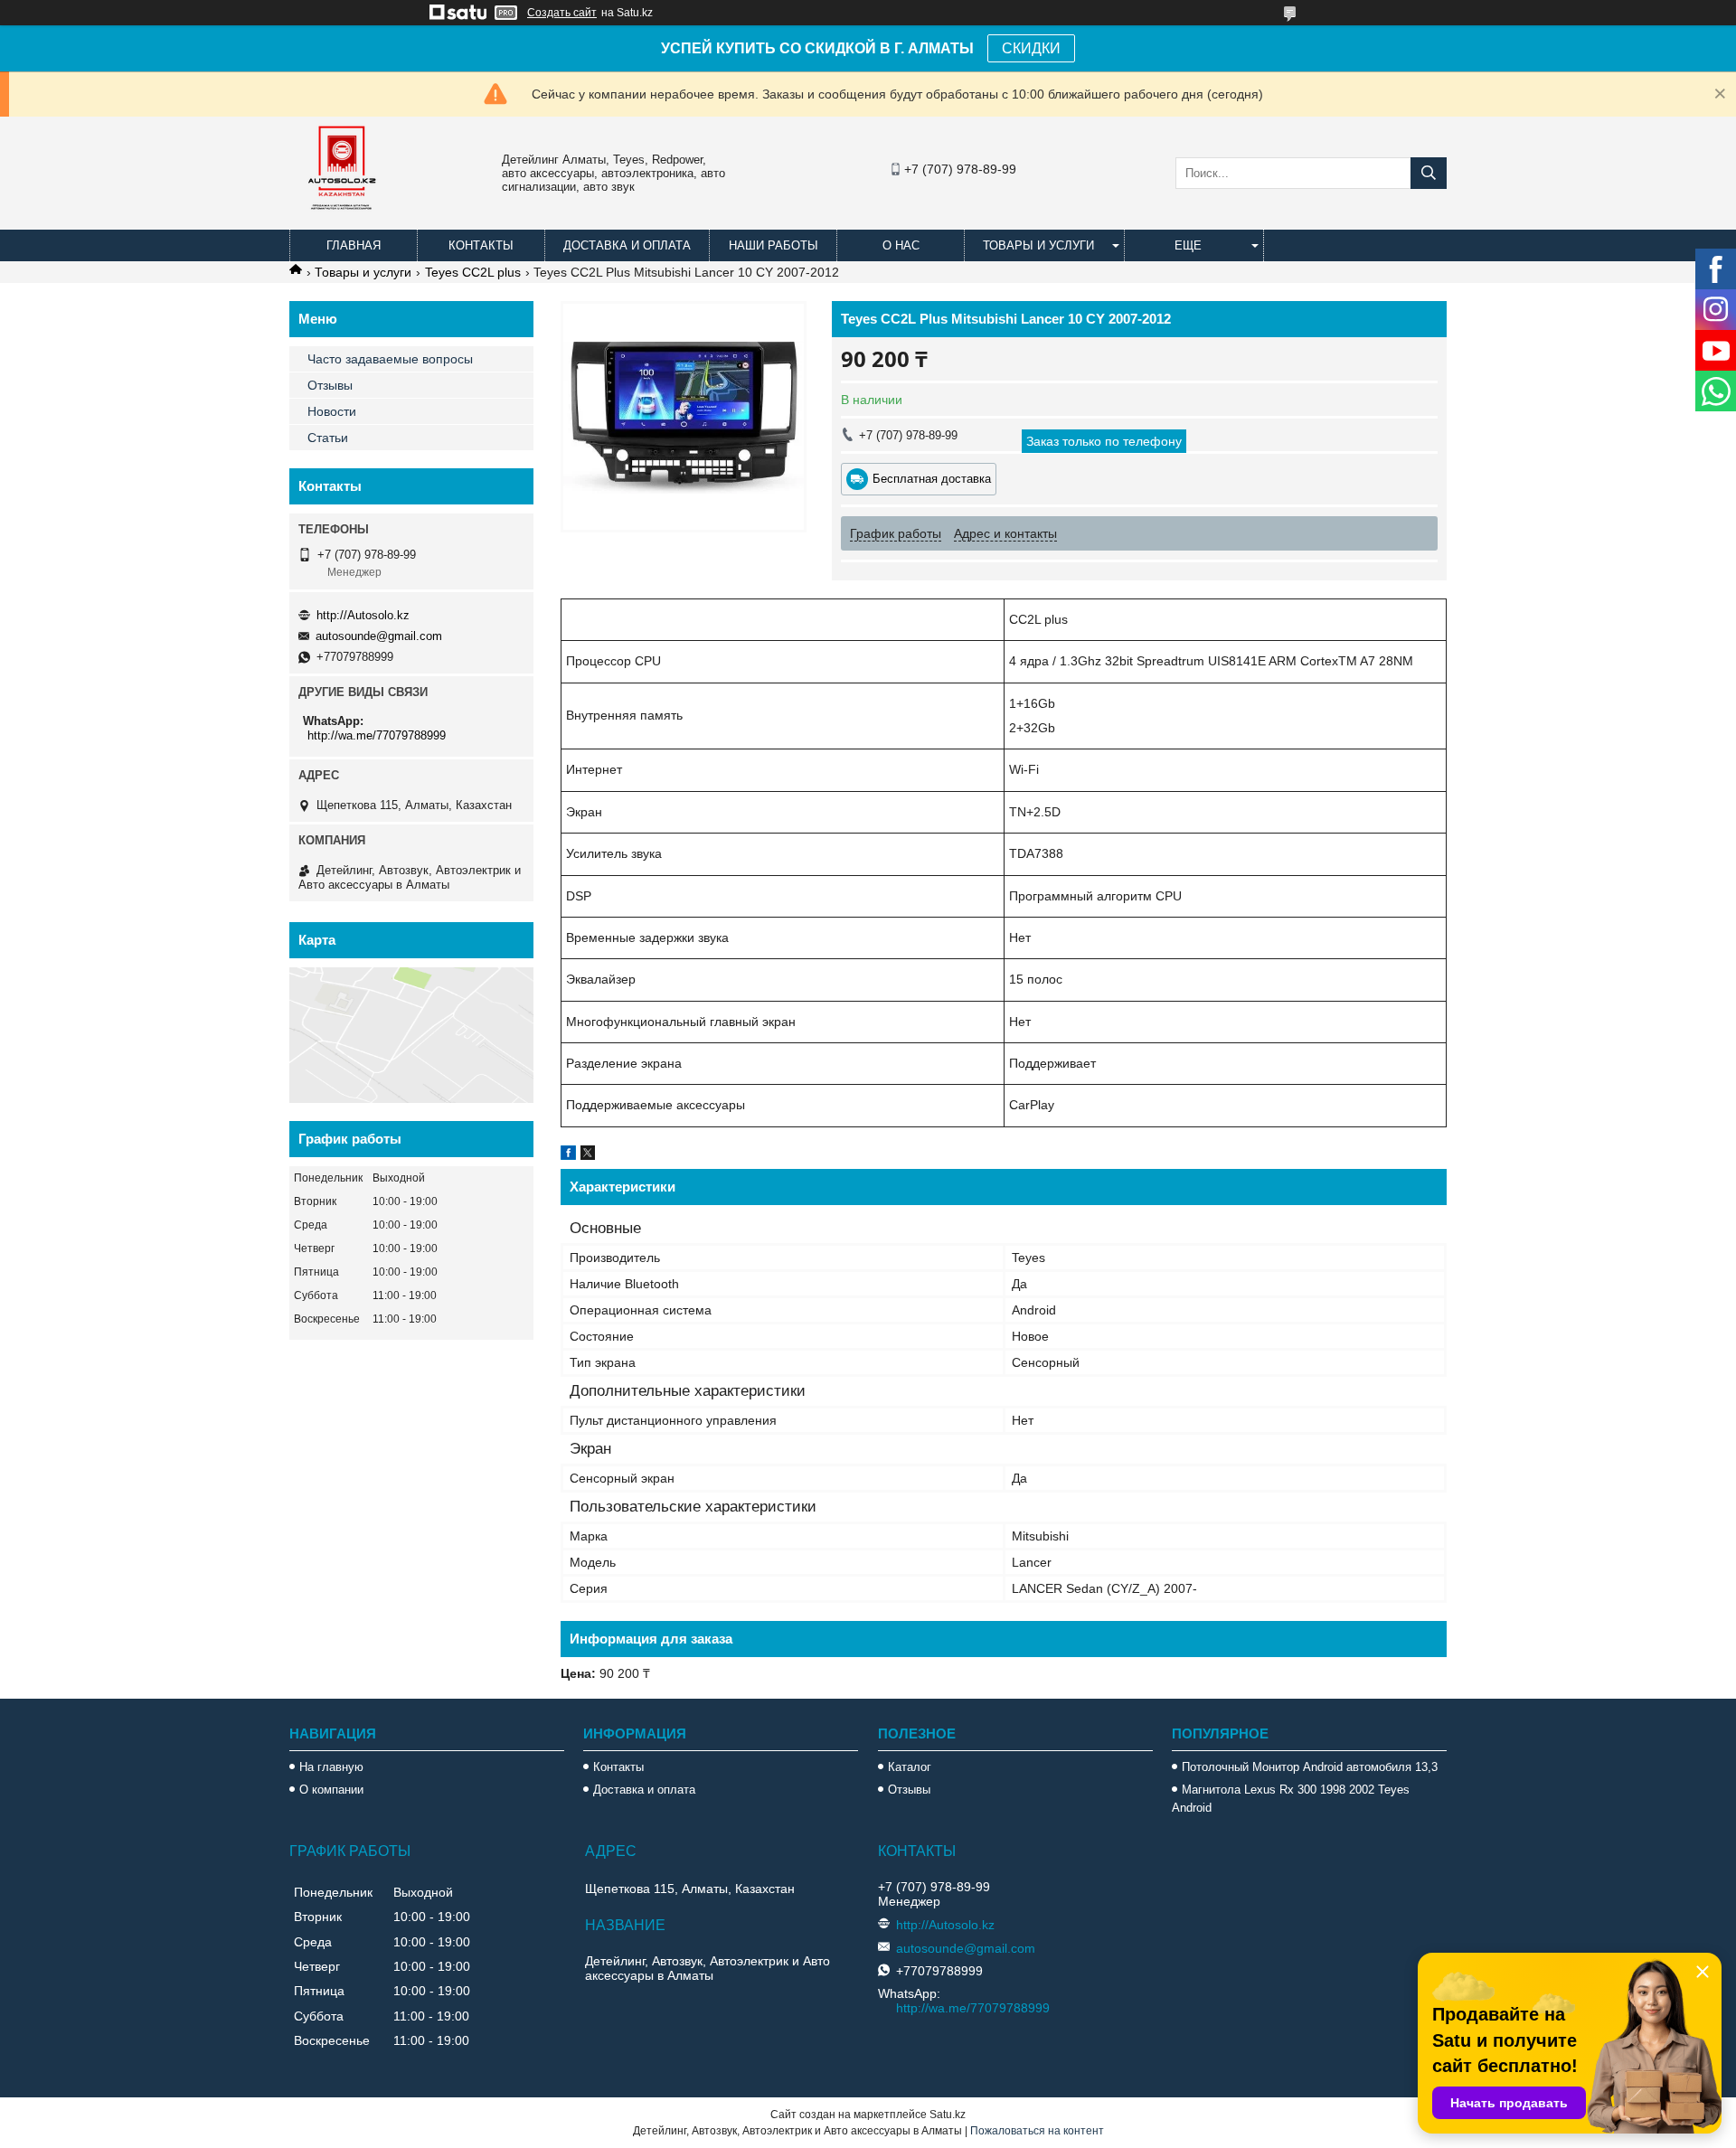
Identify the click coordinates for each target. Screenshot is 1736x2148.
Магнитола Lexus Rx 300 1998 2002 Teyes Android (1291, 1799)
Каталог (910, 1767)
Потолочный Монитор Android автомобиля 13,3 (1310, 1767)
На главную (331, 1767)
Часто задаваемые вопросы (390, 359)
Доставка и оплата (627, 245)
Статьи (328, 438)
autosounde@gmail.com (379, 636)
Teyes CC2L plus (473, 272)
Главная (354, 245)
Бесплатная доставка (932, 479)
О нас (901, 245)
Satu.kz (948, 2115)
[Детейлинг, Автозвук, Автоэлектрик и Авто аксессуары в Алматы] (344, 221)
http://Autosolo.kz (363, 615)
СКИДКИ (1031, 48)
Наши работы (774, 245)
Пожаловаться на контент (1037, 2131)
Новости (332, 411)
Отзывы (330, 385)
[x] (588, 1155)
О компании (331, 1790)
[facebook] (568, 1155)
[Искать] (1429, 173)
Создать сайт (562, 13)
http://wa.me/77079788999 (377, 735)
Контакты (481, 245)
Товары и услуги (1038, 245)
